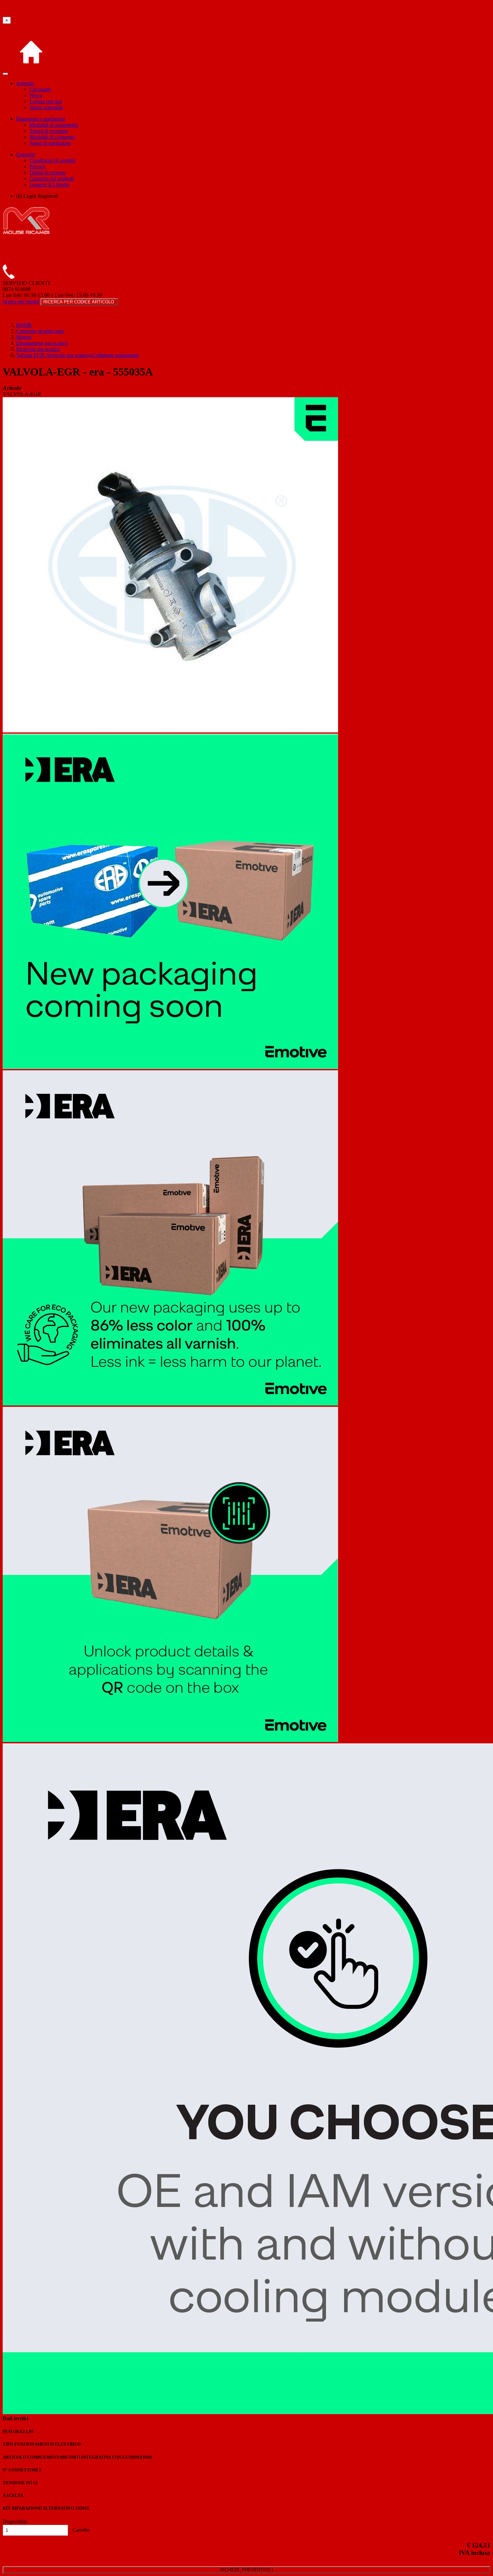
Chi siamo (40, 89)
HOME (24, 325)
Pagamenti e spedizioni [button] (40, 119)
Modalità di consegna (52, 137)
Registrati (48, 196)
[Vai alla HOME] (31, 72)
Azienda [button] (25, 83)
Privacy (38, 166)
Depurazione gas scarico (42, 343)
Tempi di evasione (49, 131)
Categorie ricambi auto (40, 331)
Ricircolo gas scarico (38, 349)
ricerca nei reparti (21, 302)
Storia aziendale (46, 107)
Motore (24, 337)
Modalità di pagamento (54, 125)
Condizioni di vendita (52, 160)
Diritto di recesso (47, 172)
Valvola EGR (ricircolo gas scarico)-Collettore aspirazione (77, 355)
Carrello (80, 2530)
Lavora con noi (46, 101)
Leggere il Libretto (49, 185)
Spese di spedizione (50, 143)
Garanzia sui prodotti (52, 178)
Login (30, 196)
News (36, 95)
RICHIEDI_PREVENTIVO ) (247, 2570)
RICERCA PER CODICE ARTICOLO (79, 302)
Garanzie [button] (26, 154)
